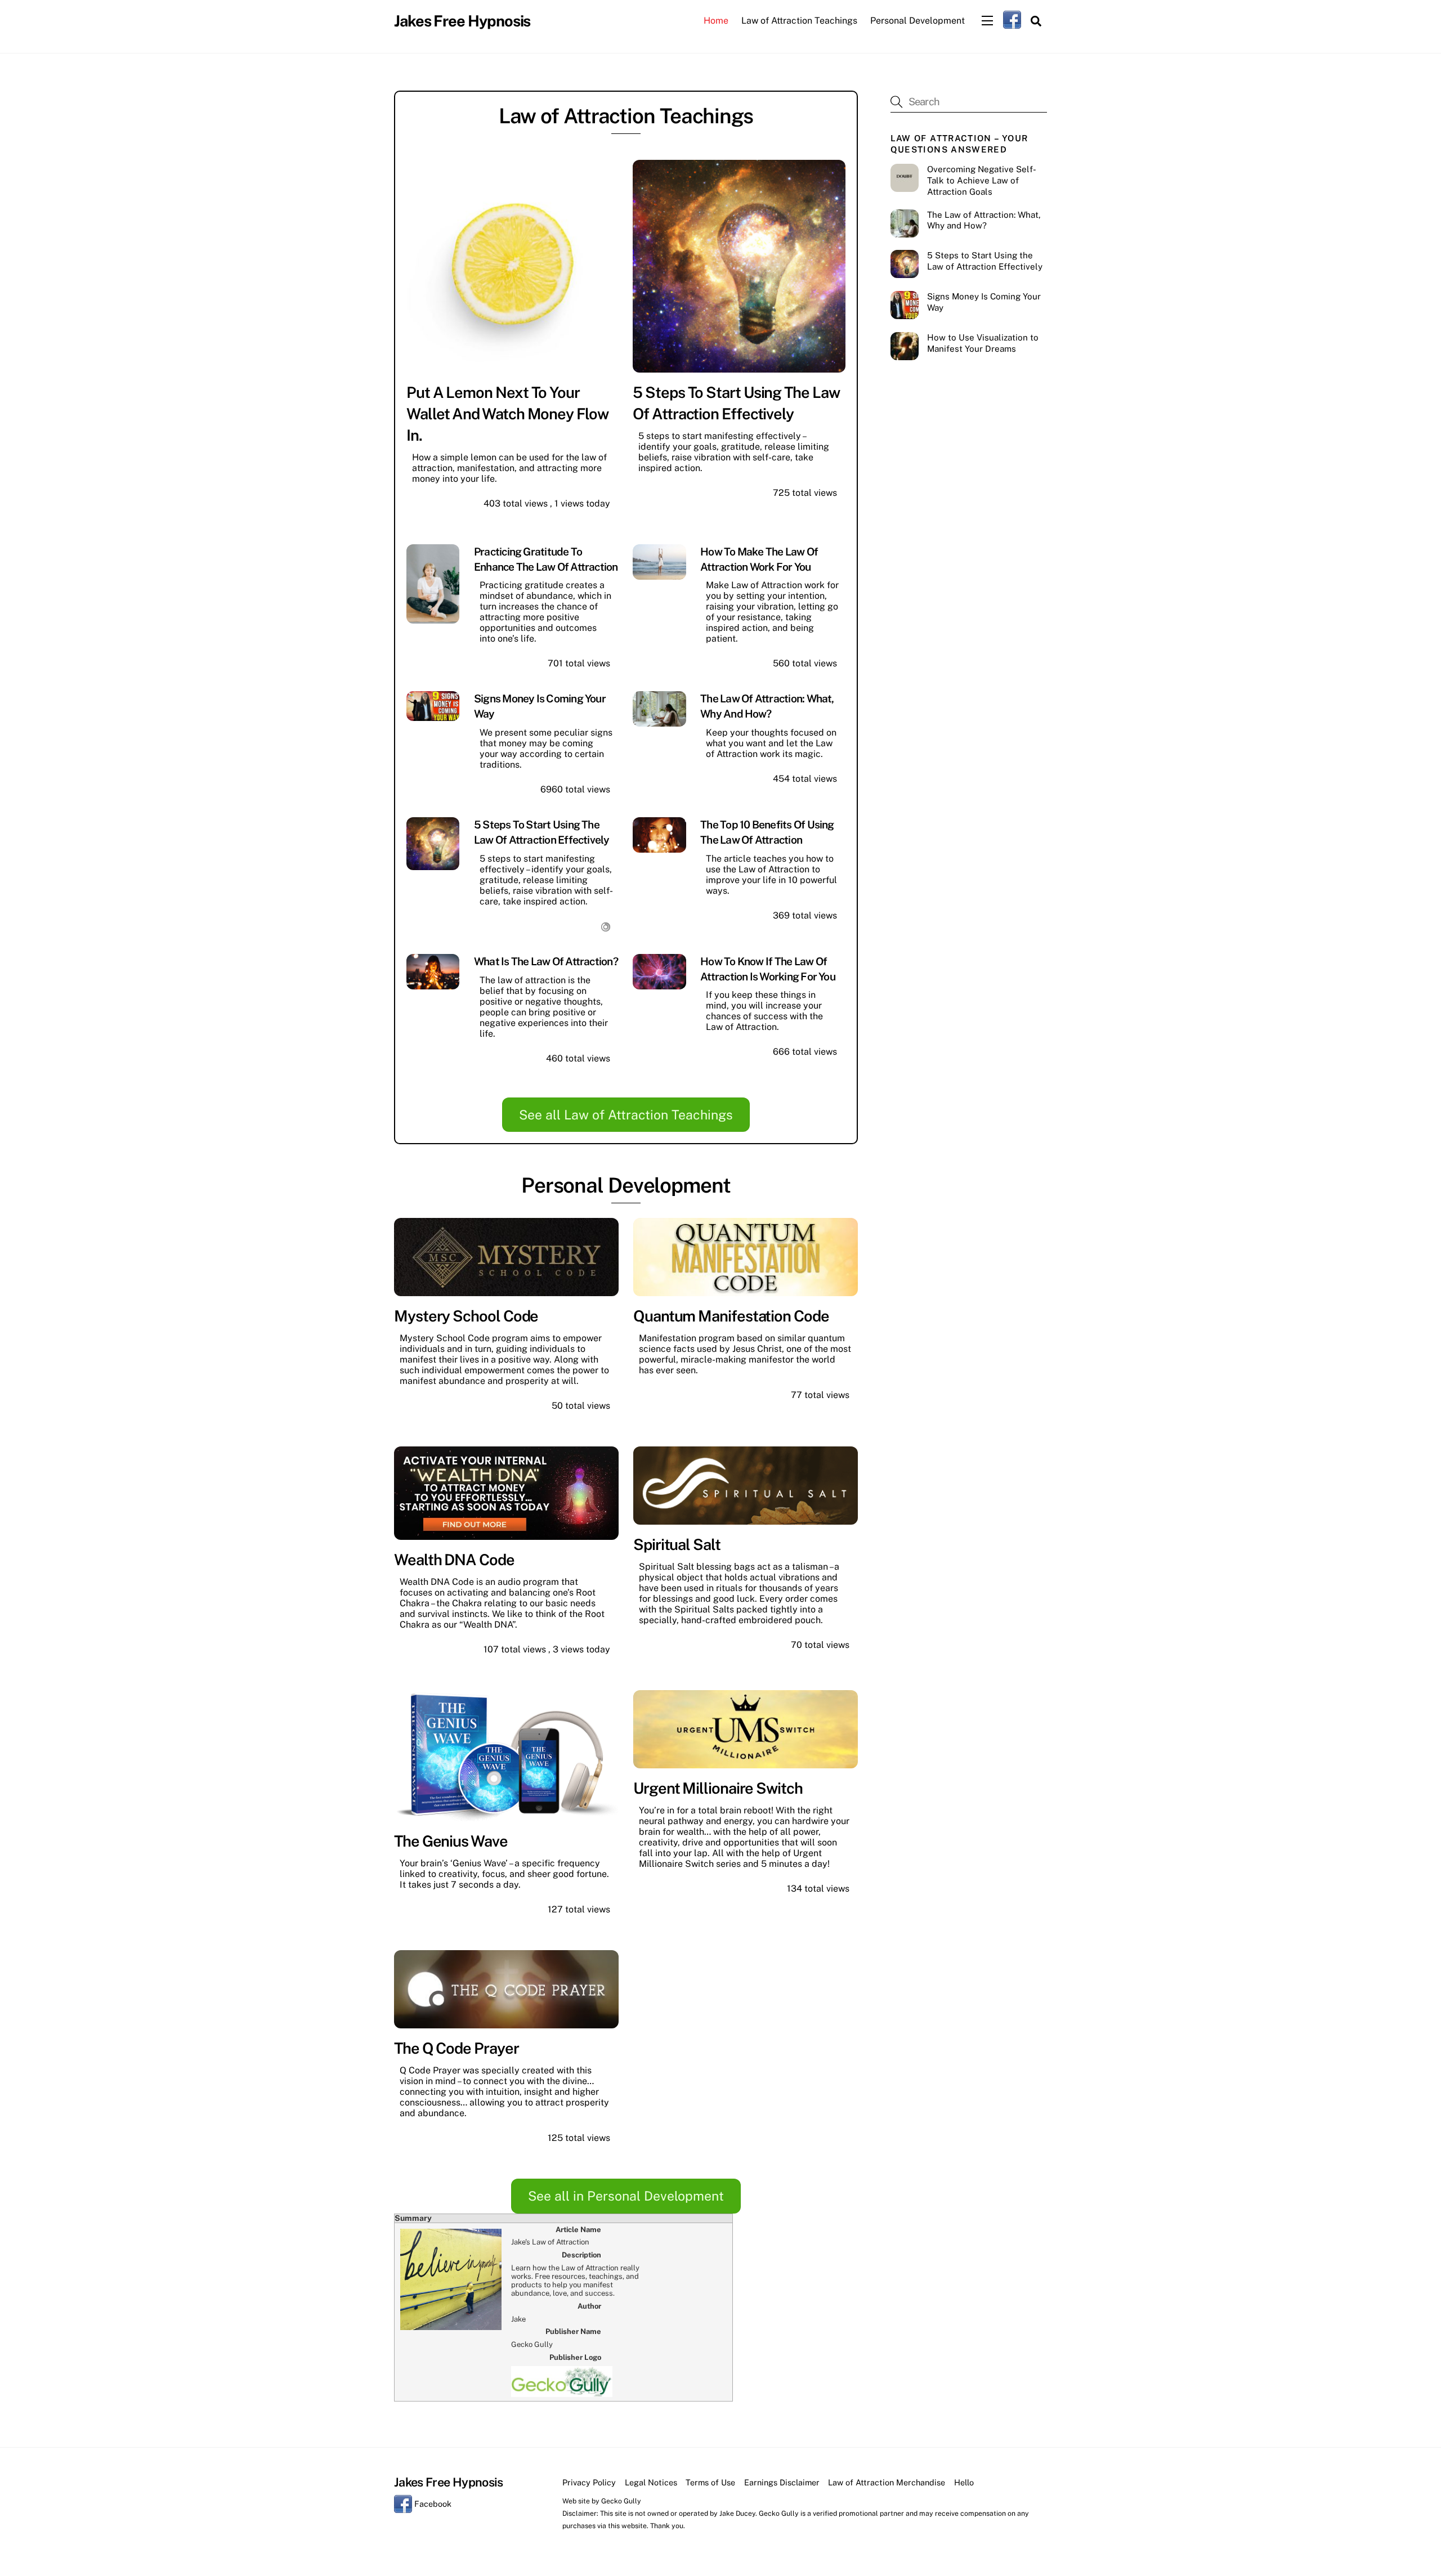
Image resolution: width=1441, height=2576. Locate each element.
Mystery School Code (466, 1316)
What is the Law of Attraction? (546, 961)
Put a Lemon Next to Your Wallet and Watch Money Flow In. (507, 414)
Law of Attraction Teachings (799, 21)
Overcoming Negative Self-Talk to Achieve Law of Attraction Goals (982, 180)
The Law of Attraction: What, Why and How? (984, 220)
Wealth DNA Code (454, 1560)
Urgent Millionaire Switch (718, 1788)
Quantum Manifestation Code (731, 1316)
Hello (964, 2482)
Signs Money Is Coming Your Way (984, 302)
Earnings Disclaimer (782, 2482)
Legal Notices (651, 2482)
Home (716, 21)
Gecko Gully (621, 2501)
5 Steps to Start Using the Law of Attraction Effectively (985, 261)
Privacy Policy (589, 2482)
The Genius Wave (451, 1841)
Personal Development (918, 21)
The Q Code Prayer (457, 2048)
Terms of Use (710, 2482)
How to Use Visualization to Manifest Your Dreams (983, 343)
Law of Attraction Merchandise (887, 2482)
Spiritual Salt (677, 1544)
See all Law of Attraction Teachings (626, 1115)
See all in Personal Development (626, 2196)
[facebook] (1012, 19)
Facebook (432, 2504)
